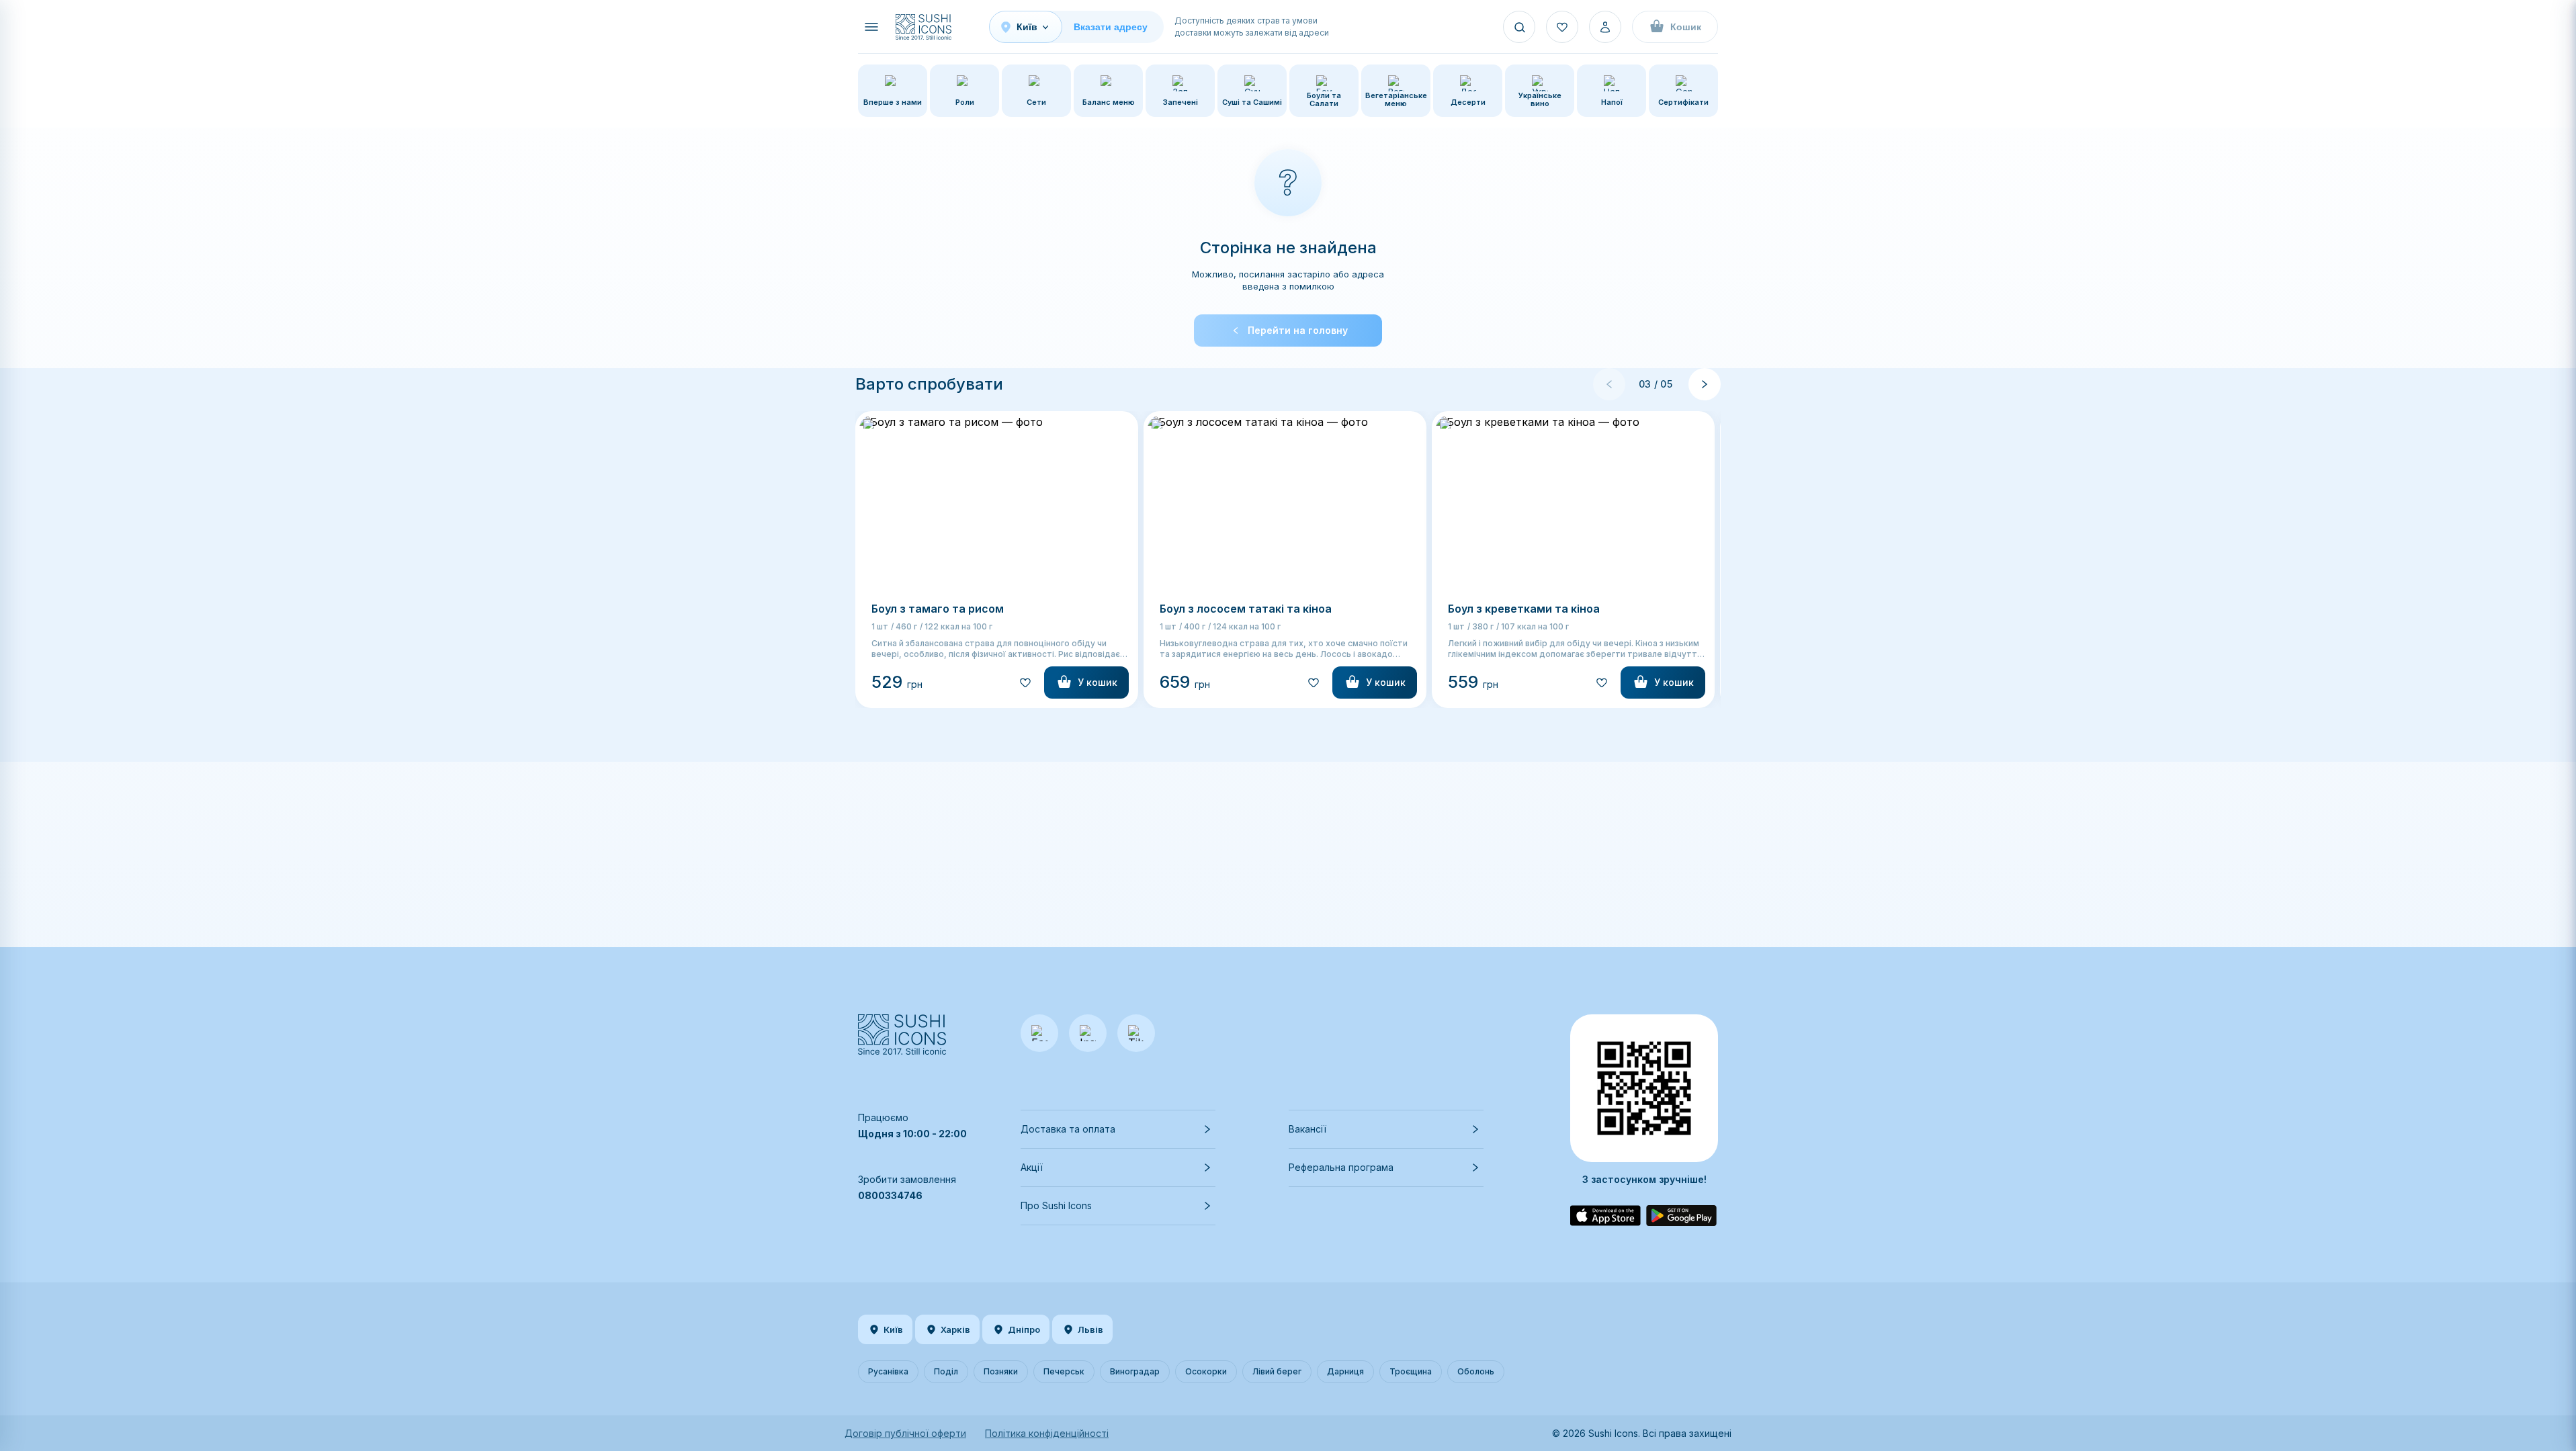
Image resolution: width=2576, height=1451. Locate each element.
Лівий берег (1277, 1371)
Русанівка (888, 1371)
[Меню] (871, 27)
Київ (893, 1329)
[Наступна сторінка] (1705, 384)
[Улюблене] (1562, 27)
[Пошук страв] (1519, 27)
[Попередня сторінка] (1609, 384)
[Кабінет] (1605, 27)
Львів (1090, 1329)
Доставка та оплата (1068, 1129)
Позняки (1001, 1371)
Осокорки (1206, 1371)
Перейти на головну (1298, 330)
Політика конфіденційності (1047, 1433)
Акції (1032, 1167)
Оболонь (1476, 1371)
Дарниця (1345, 1371)
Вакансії (1307, 1129)
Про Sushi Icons (1056, 1205)
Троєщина (1411, 1371)
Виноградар (1135, 1371)
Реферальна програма (1341, 1167)
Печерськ (1064, 1371)
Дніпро (1024, 1329)
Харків (955, 1329)
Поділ (946, 1371)
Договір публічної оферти (905, 1433)
